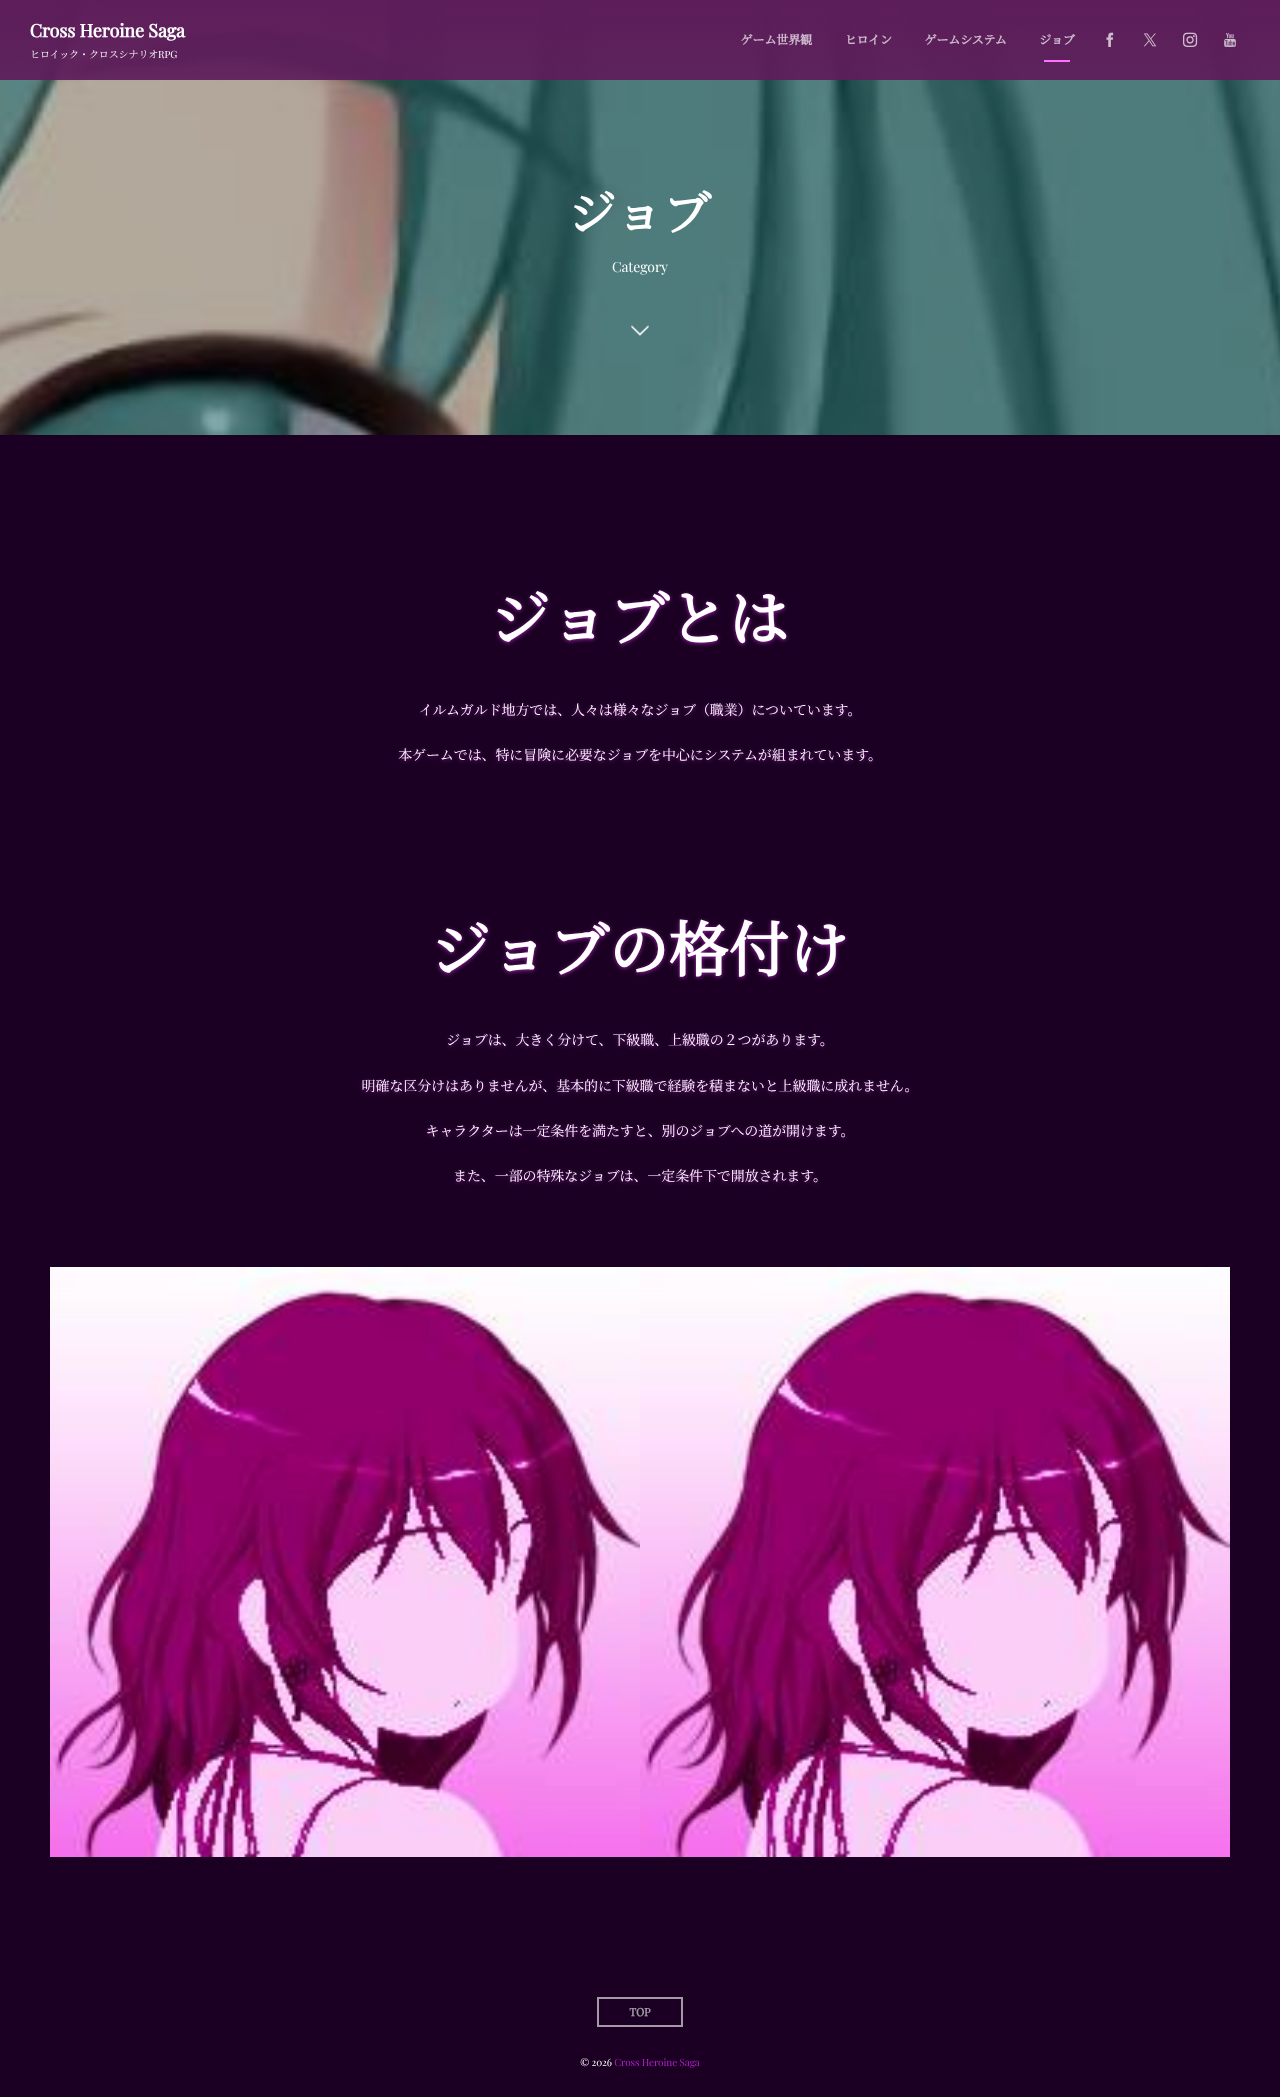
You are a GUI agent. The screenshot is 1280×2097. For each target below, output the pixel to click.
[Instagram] (1190, 40)
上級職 (935, 1572)
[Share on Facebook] (1110, 40)
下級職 (345, 1572)
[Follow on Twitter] (1150, 40)
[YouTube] (1230, 40)
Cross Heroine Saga (107, 30)
